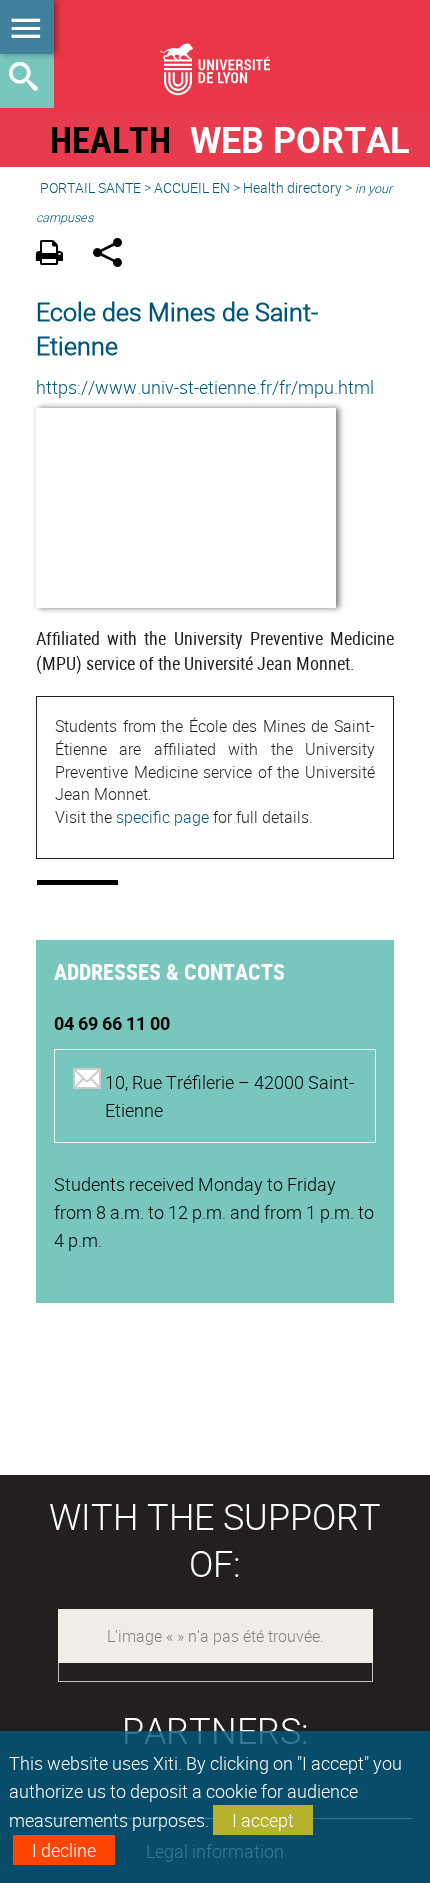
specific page (162, 817)
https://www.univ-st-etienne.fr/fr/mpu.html (205, 387)
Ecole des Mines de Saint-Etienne (177, 328)
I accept (263, 1820)
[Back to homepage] (215, 56)
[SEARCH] (27, 81)
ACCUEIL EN (192, 187)
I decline (64, 1850)
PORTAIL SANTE (90, 187)
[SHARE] (114, 255)
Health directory (292, 187)
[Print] (56, 255)
